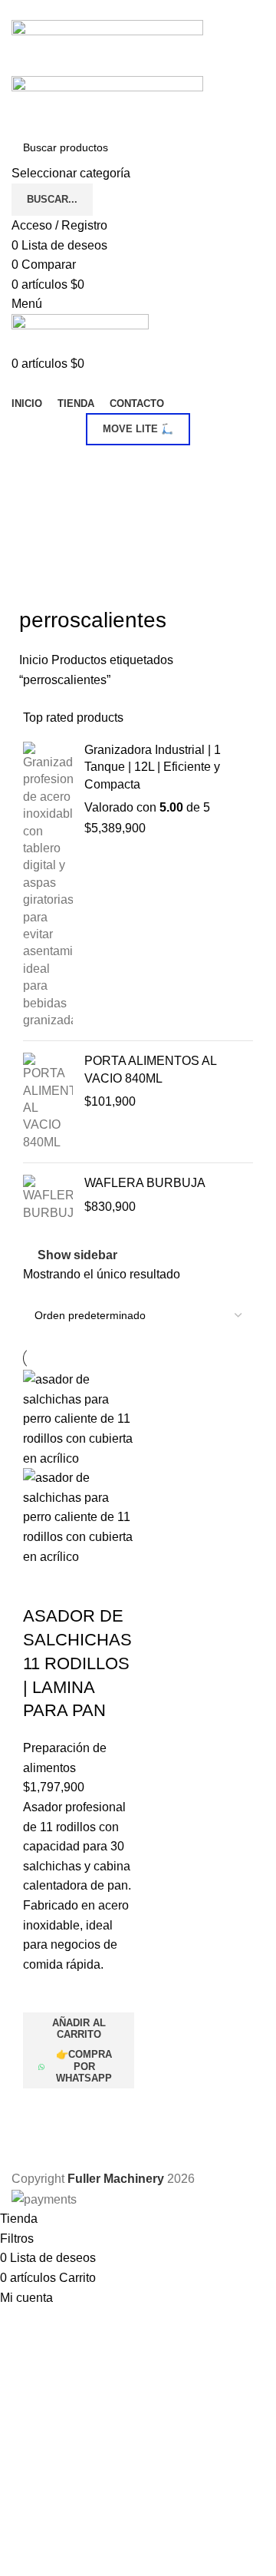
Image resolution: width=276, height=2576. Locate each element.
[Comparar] (42, 1586)
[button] (79, 2029)
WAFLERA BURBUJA (145, 1183)
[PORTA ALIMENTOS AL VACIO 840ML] (48, 1102)
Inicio (35, 660)
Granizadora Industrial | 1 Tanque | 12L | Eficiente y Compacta (153, 767)
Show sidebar (77, 1255)
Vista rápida (42, 2108)
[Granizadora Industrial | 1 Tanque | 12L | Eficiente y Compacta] (48, 885)
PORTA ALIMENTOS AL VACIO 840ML (150, 1069)
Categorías (51, 464)
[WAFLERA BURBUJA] (48, 1198)
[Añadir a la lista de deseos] (42, 1993)
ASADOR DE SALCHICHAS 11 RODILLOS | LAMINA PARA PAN (77, 1663)
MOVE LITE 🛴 (138, 429)
